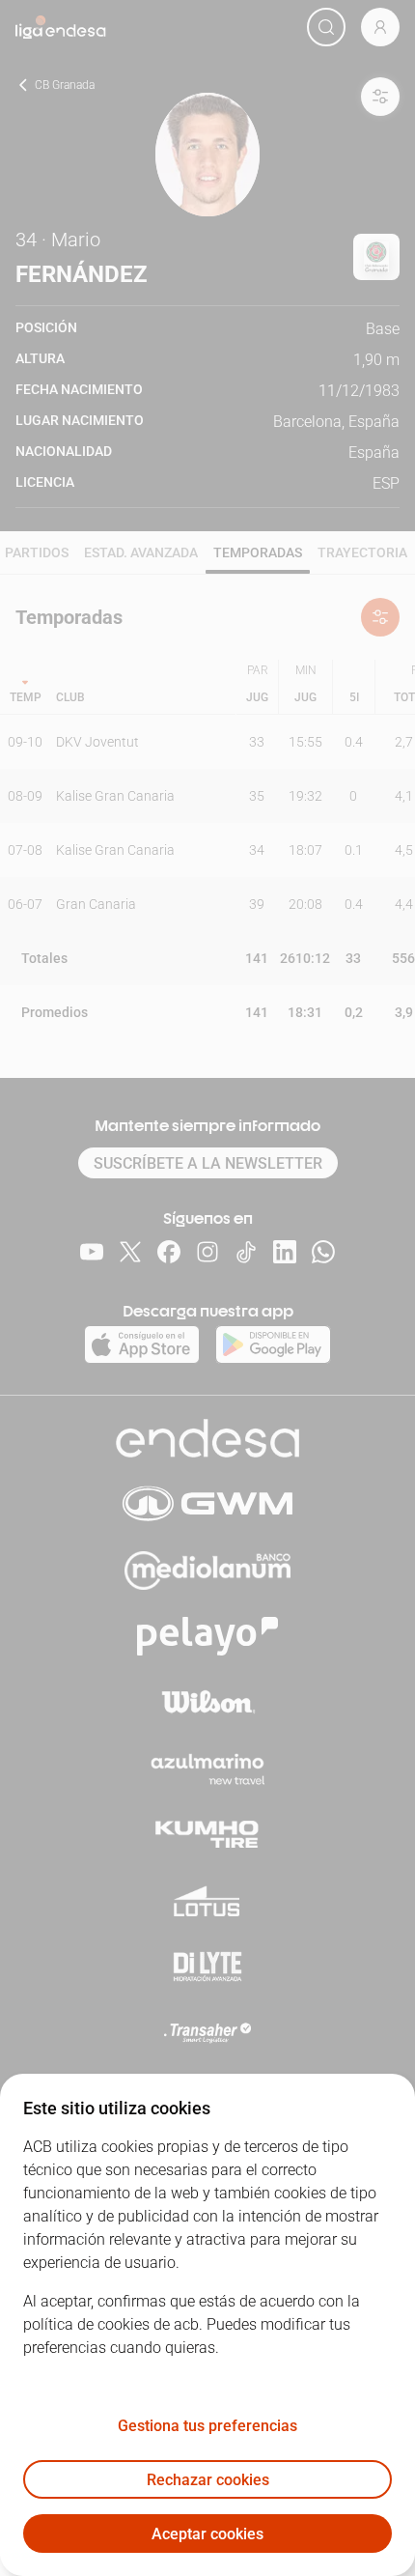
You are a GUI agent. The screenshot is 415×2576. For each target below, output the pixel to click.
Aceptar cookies (207, 2534)
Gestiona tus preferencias (207, 2426)
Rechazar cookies (208, 2480)
